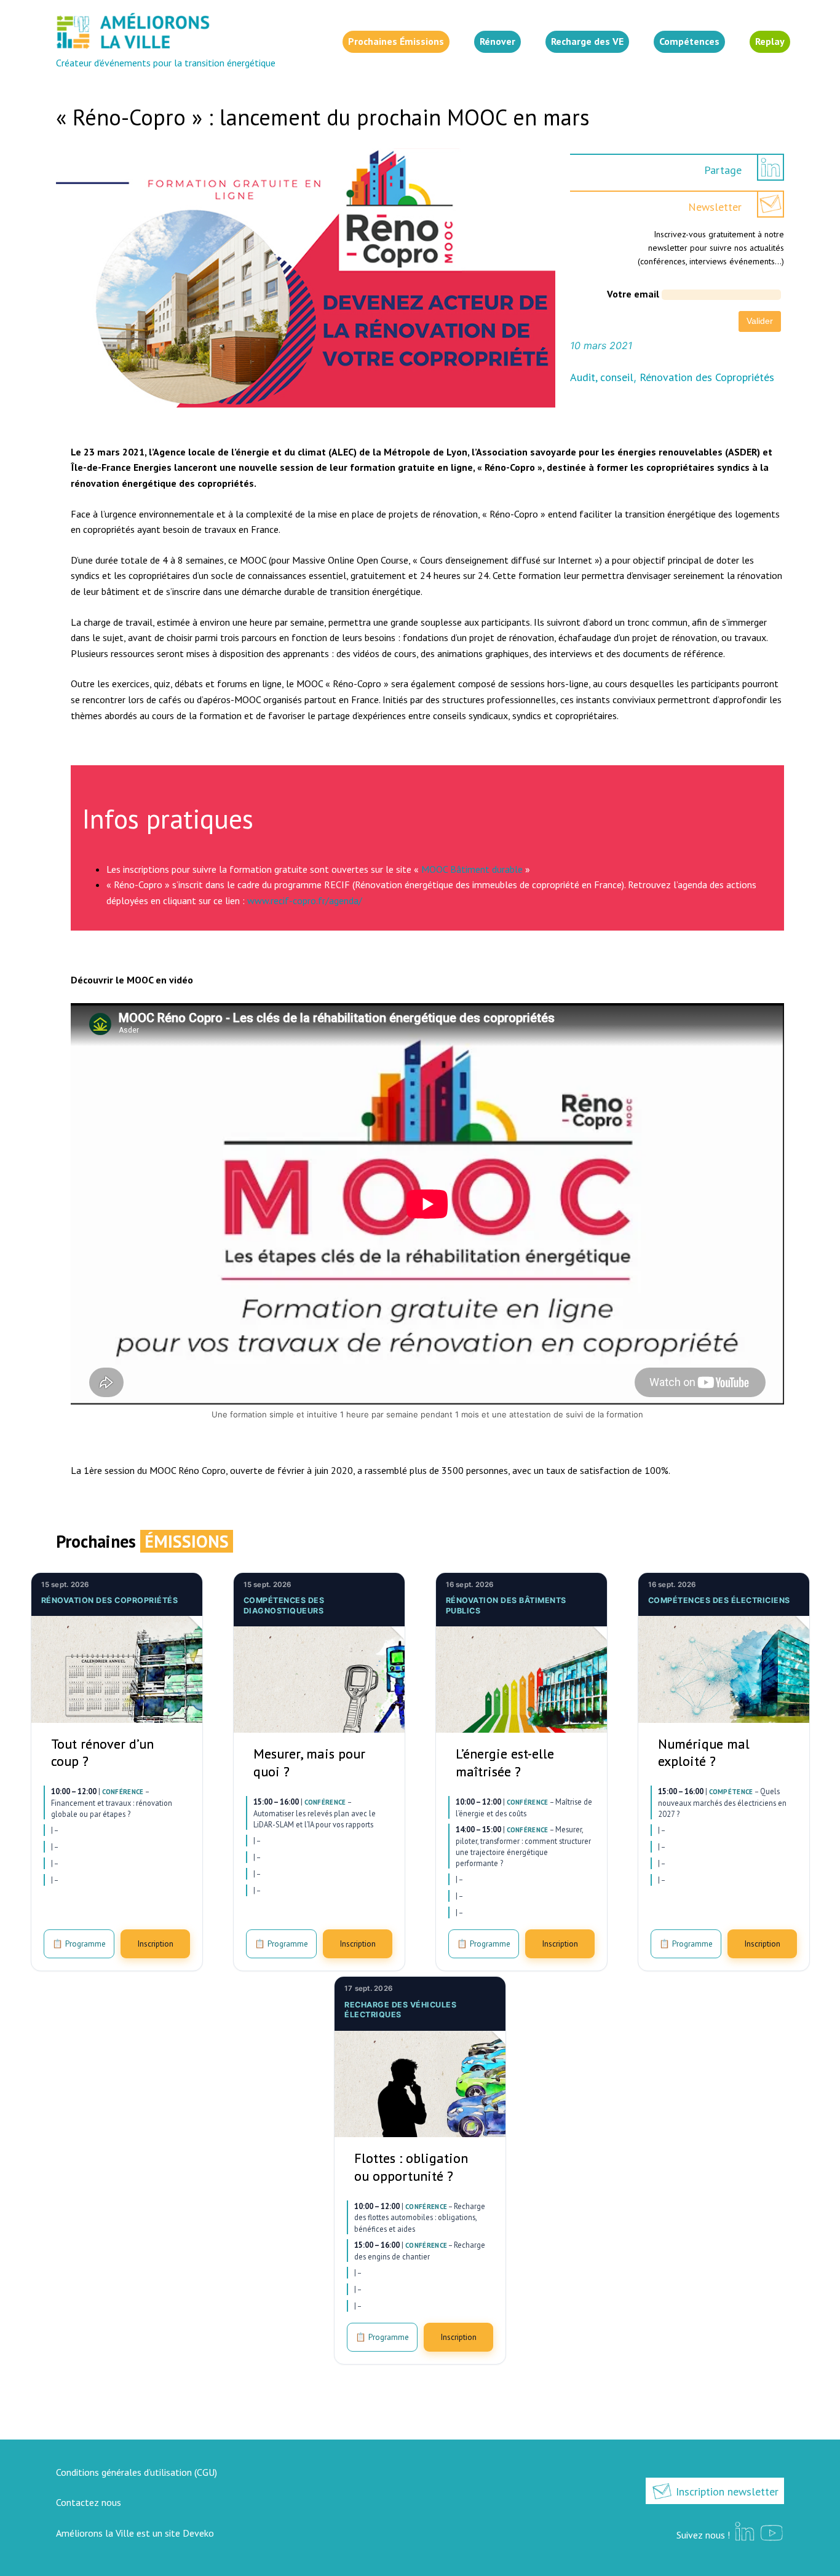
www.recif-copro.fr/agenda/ (305, 900)
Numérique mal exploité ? (704, 1753)
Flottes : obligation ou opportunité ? (411, 2167)
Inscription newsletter (726, 2491)
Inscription (155, 1944)
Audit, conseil (602, 377)
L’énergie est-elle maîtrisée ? (505, 1763)
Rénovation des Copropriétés (707, 377)
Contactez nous (89, 2502)
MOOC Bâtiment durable (472, 869)
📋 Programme (79, 1944)
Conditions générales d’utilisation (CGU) (137, 2472)
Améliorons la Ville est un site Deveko (135, 2533)
